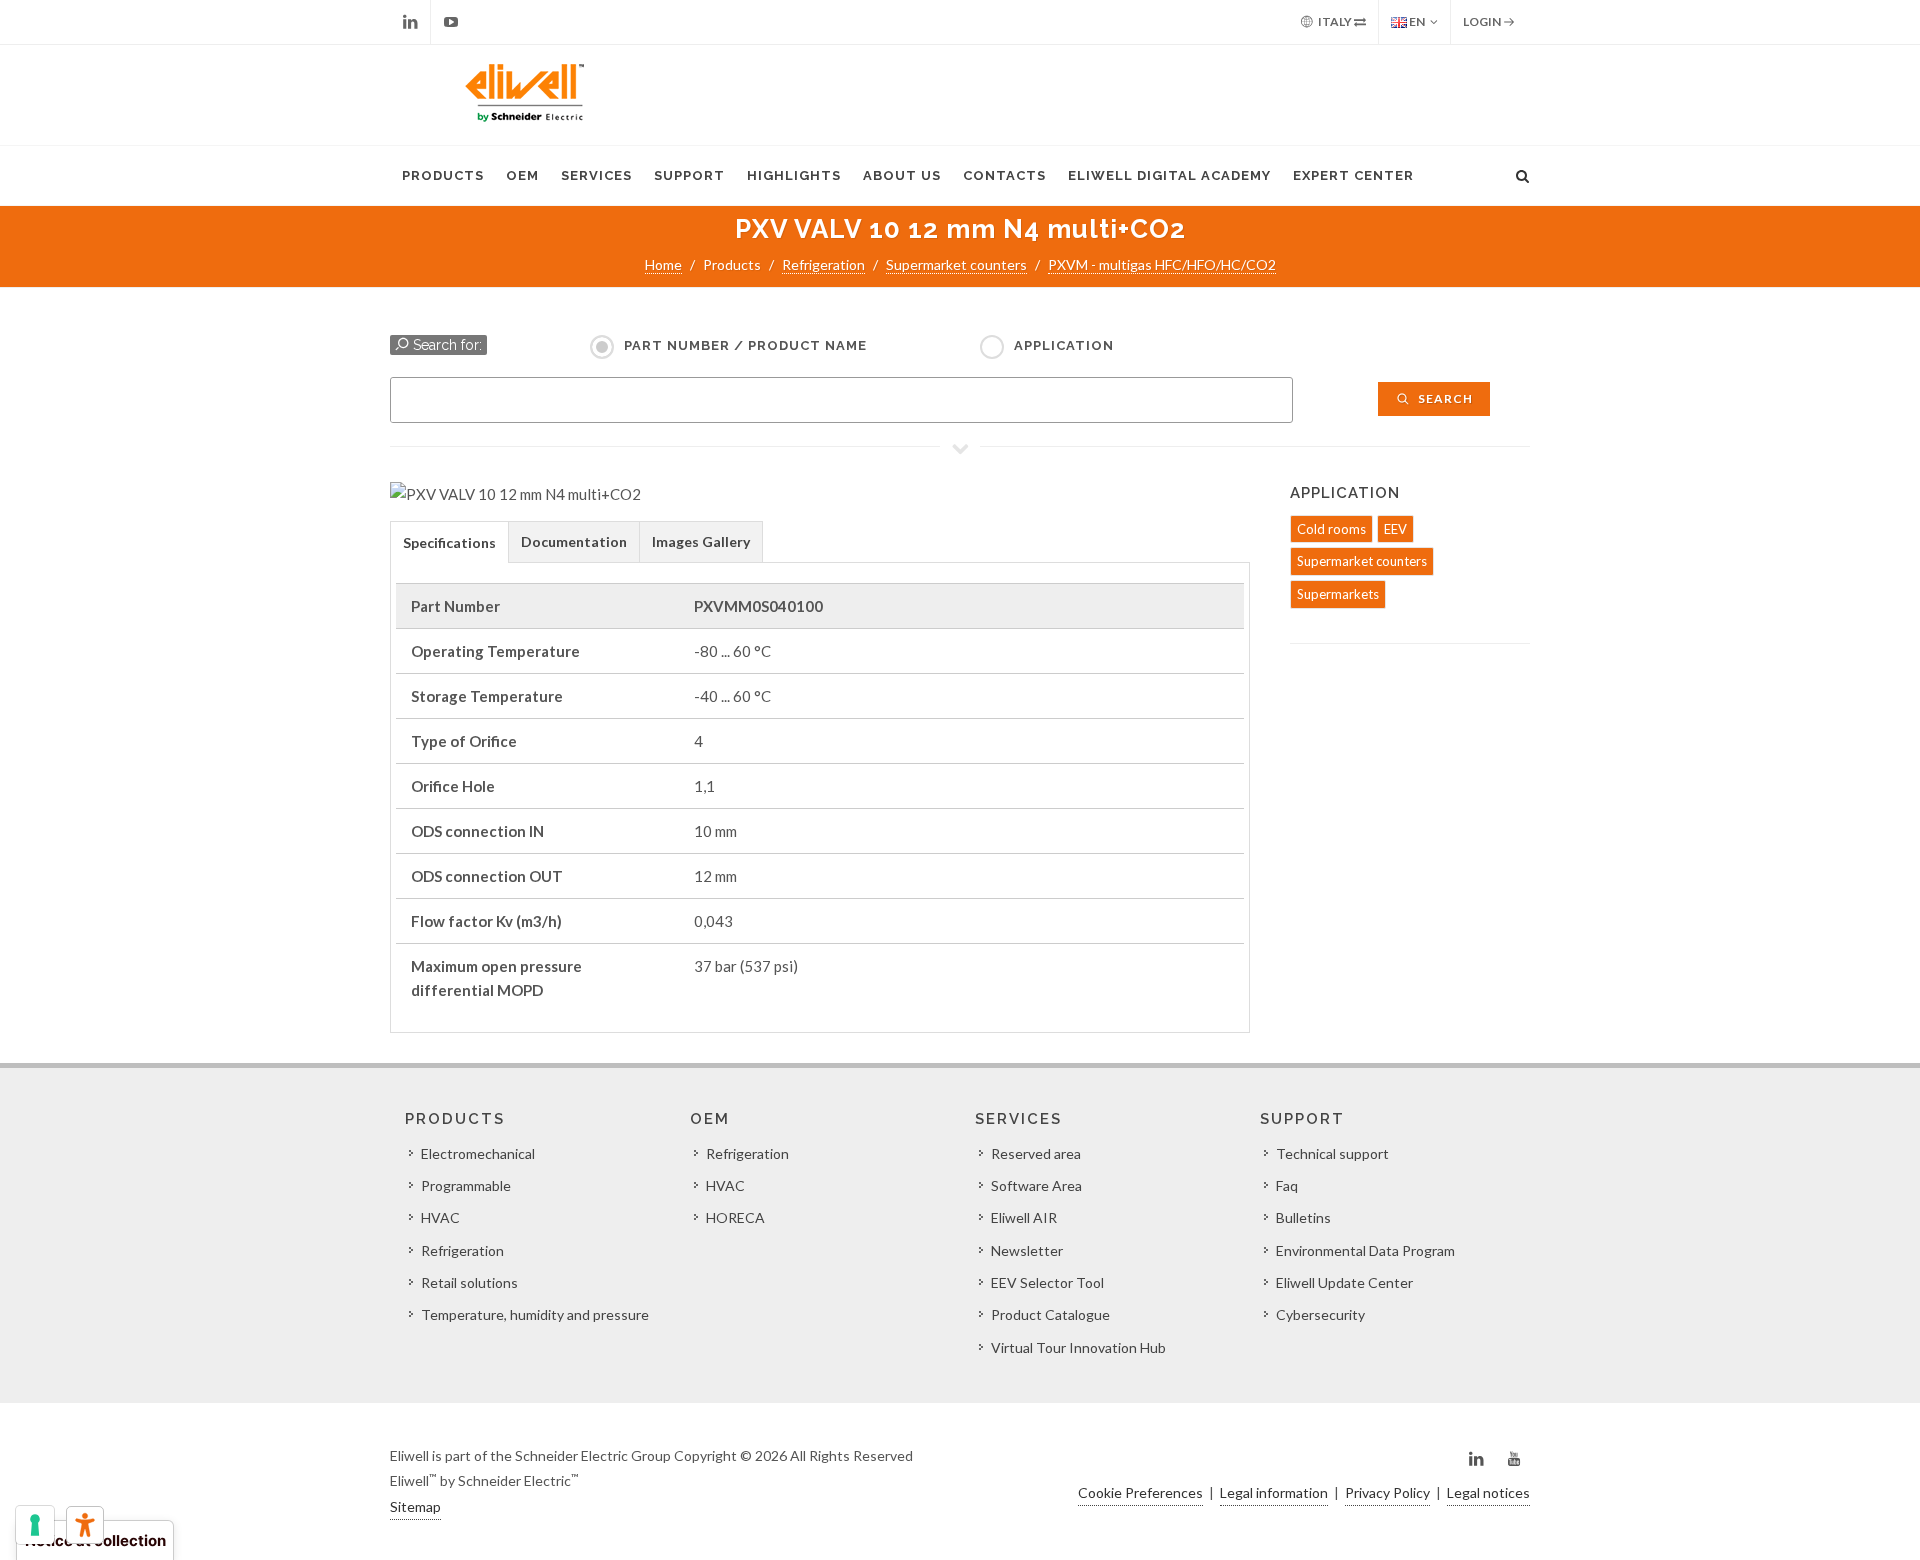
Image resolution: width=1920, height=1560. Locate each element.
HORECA (735, 1217)
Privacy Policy (1387, 1492)
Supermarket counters (956, 264)
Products (443, 175)
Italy (1335, 21)
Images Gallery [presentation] (701, 541)
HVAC (440, 1217)
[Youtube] (451, 22)
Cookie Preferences (1140, 1492)
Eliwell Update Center (1344, 1282)
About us (902, 175)
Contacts (1004, 175)
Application (1064, 345)
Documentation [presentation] (574, 541)
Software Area (1036, 1185)
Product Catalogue (1050, 1314)
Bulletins (1303, 1217)
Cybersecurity (1320, 1314)
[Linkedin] (410, 22)
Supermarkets (1338, 594)
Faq (1287, 1185)
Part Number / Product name (745, 345)
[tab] (449, 541)
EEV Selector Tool (1047, 1282)
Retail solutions (469, 1282)
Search (1444, 398)
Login (1483, 21)
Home (663, 264)
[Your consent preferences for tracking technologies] (35, 1525)
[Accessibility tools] (85, 1525)
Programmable (466, 1185)
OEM (522, 175)
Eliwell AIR (1024, 1217)
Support (689, 175)
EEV (1395, 529)
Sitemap (415, 1506)
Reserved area (1036, 1153)
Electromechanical (478, 1153)
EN (1416, 21)
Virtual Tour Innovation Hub (1078, 1347)
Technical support (1332, 1153)
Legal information (1274, 1492)
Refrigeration (823, 264)
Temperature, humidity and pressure (535, 1314)
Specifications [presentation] (449, 542)
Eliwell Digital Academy (1169, 175)
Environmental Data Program (1365, 1250)
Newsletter (1027, 1250)
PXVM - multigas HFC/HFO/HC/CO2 (1162, 264)
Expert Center (1353, 175)
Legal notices (1488, 1492)
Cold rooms (1331, 529)
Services (596, 175)
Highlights (794, 175)
